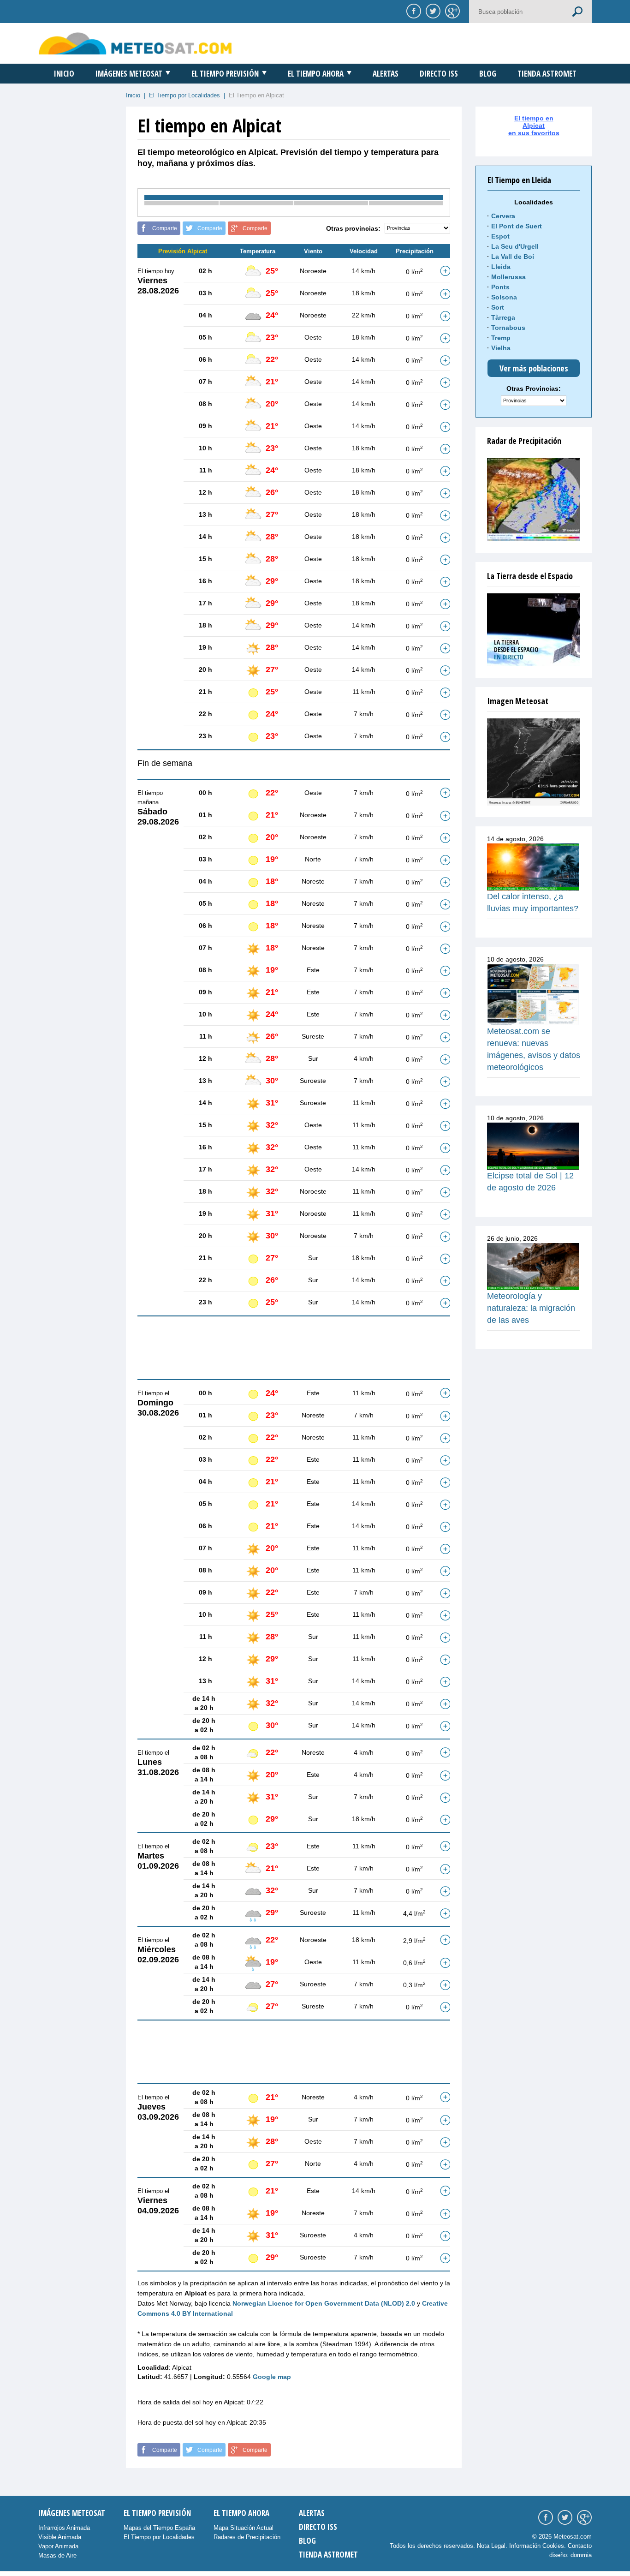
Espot (500, 236)
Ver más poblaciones (534, 368)
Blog (488, 74)
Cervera (503, 216)
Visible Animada (60, 2537)
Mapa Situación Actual (244, 2528)
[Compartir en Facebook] (412, 11)
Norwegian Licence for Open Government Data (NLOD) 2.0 (324, 2303)
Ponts (500, 287)
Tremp (501, 338)
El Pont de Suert (517, 226)
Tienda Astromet (547, 74)
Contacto (580, 2546)
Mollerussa (508, 277)
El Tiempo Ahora (316, 74)
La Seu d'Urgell (515, 246)
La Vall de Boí (513, 257)
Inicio (64, 74)
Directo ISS (439, 74)
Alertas (386, 74)
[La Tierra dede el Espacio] (534, 630)
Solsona (504, 297)
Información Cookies (537, 2546)
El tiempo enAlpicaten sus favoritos (534, 126)
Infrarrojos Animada (64, 2528)
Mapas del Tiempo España (159, 2528)
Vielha (501, 348)
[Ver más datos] (445, 271)
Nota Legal (491, 2546)
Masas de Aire (57, 2555)
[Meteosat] (534, 762)
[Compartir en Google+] (451, 11)
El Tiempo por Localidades (184, 95)
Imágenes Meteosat (129, 74)
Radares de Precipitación (247, 2537)
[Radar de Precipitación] (534, 500)
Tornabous (508, 328)
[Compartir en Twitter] (432, 11)
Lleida (501, 267)
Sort (498, 307)
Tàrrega (503, 317)
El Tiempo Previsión (225, 74)
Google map (272, 2377)
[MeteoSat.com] (135, 43)
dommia (581, 2555)
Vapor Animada (58, 2546)
